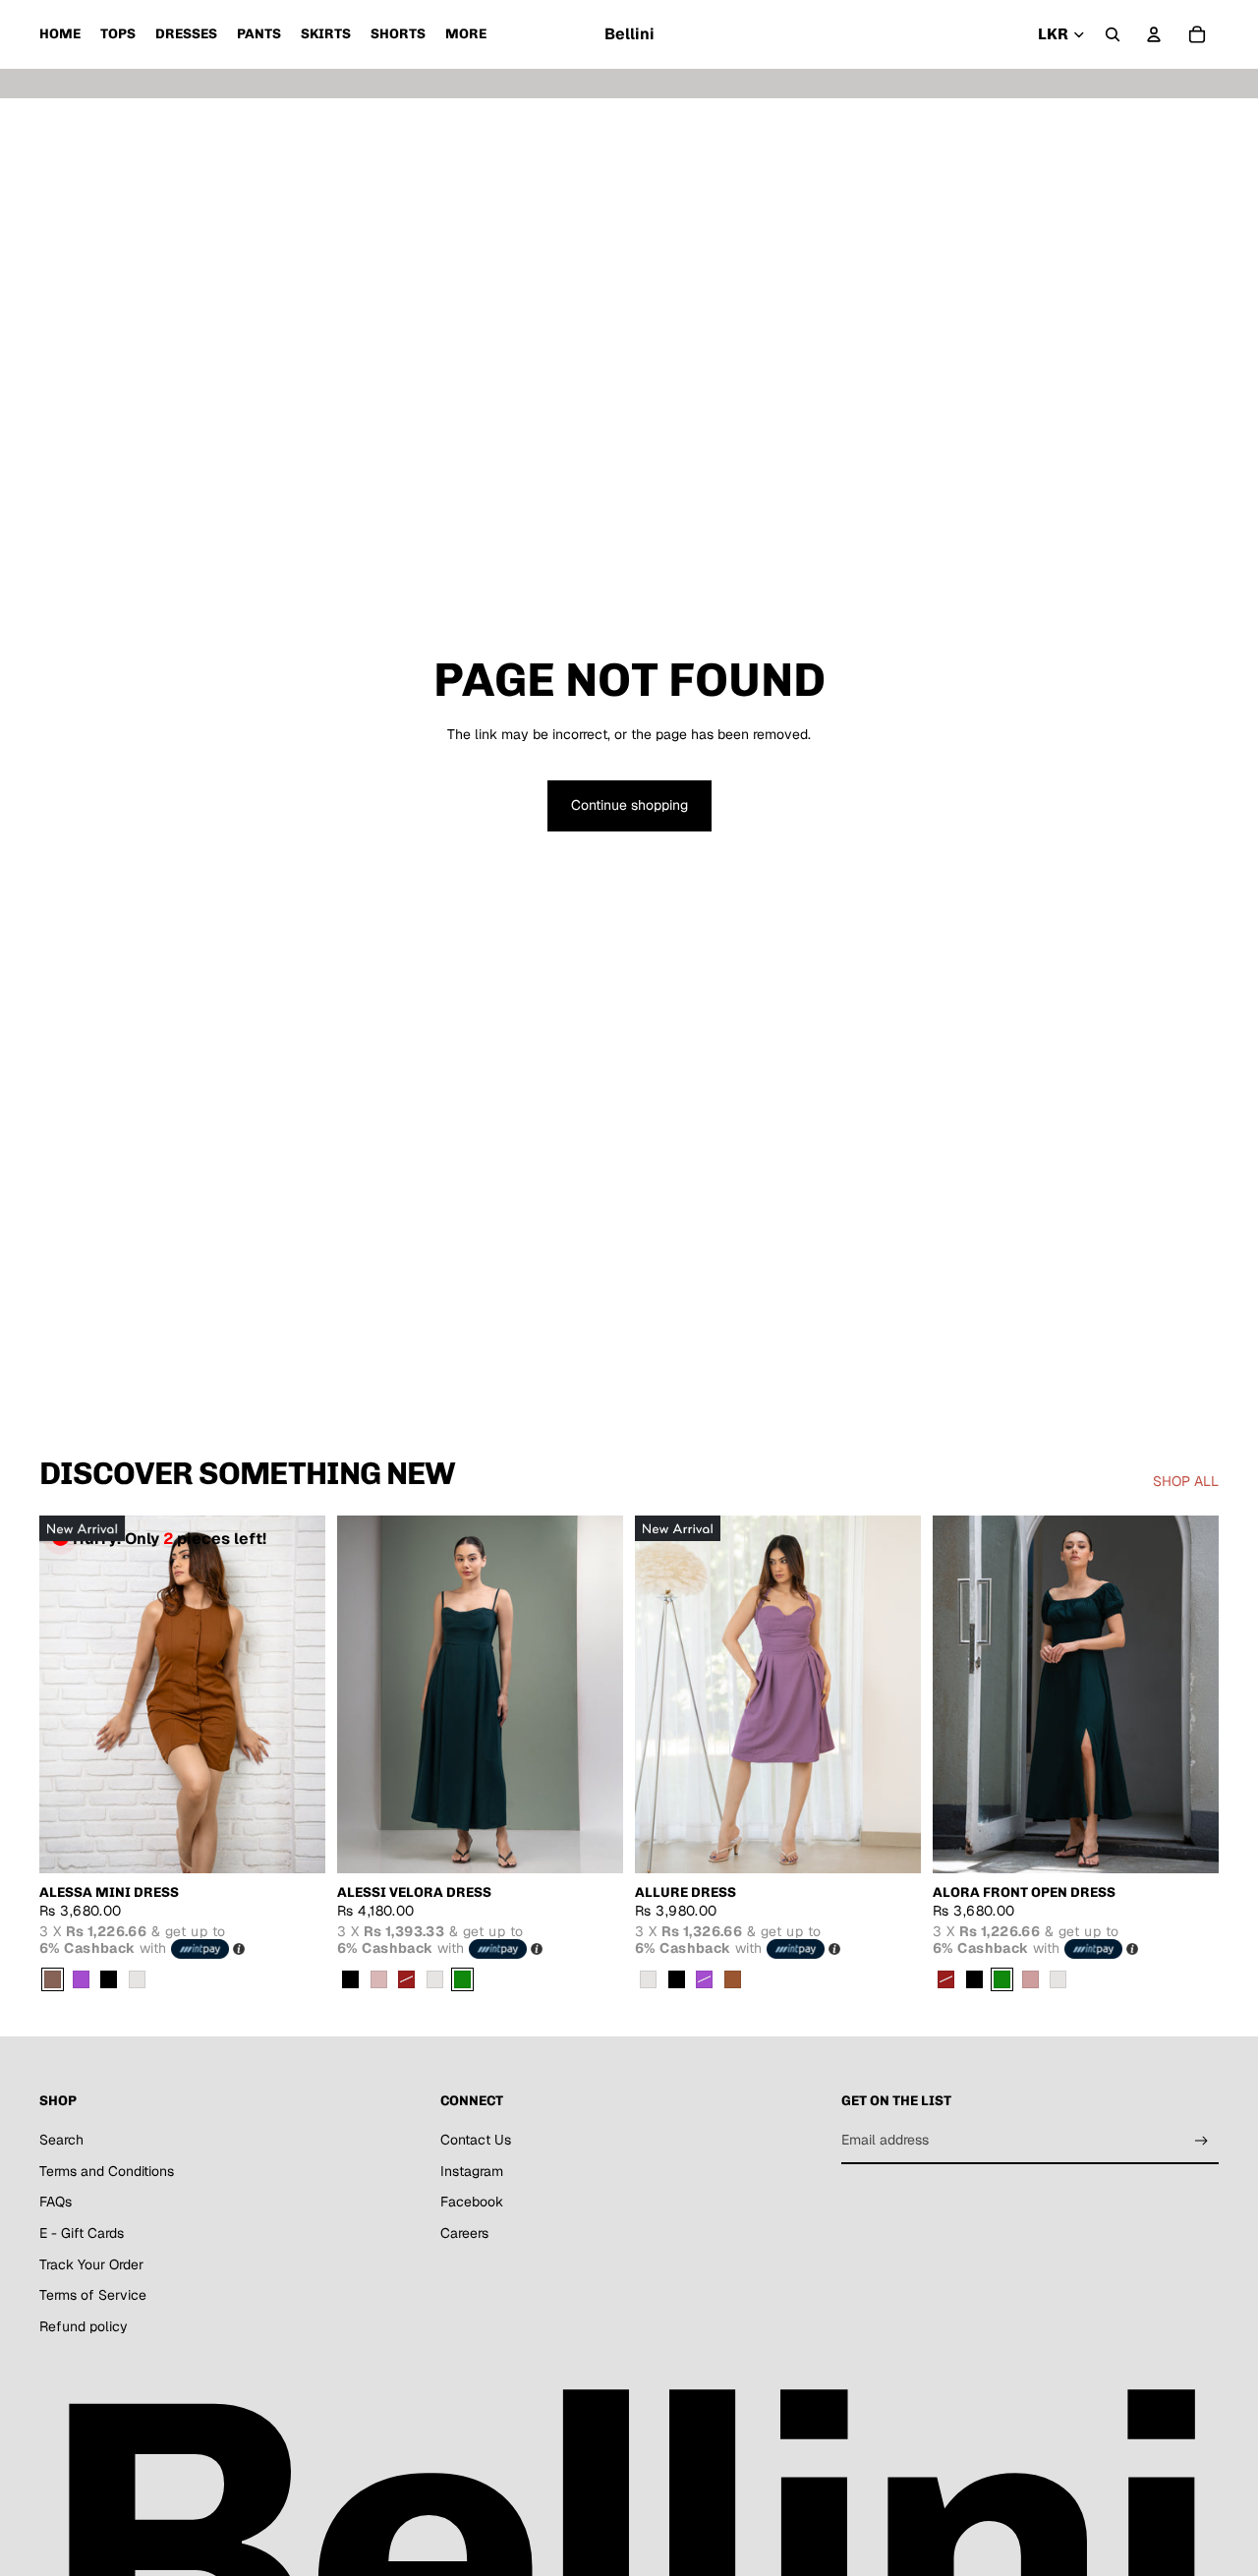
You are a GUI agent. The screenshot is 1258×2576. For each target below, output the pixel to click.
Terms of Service (93, 2295)
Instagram (472, 2171)
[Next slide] (296, 1694)
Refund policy (84, 2326)
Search (61, 2140)
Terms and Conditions (107, 2171)
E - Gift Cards (82, 2233)
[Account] (1154, 34)
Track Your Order (91, 2264)
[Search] (1113, 34)
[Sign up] (1201, 2141)
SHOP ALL (1186, 1481)
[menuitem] (466, 34)
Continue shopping (629, 805)
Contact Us (476, 2140)
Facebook (472, 2202)
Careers (464, 2233)
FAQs (56, 2202)
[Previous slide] (69, 1694)
